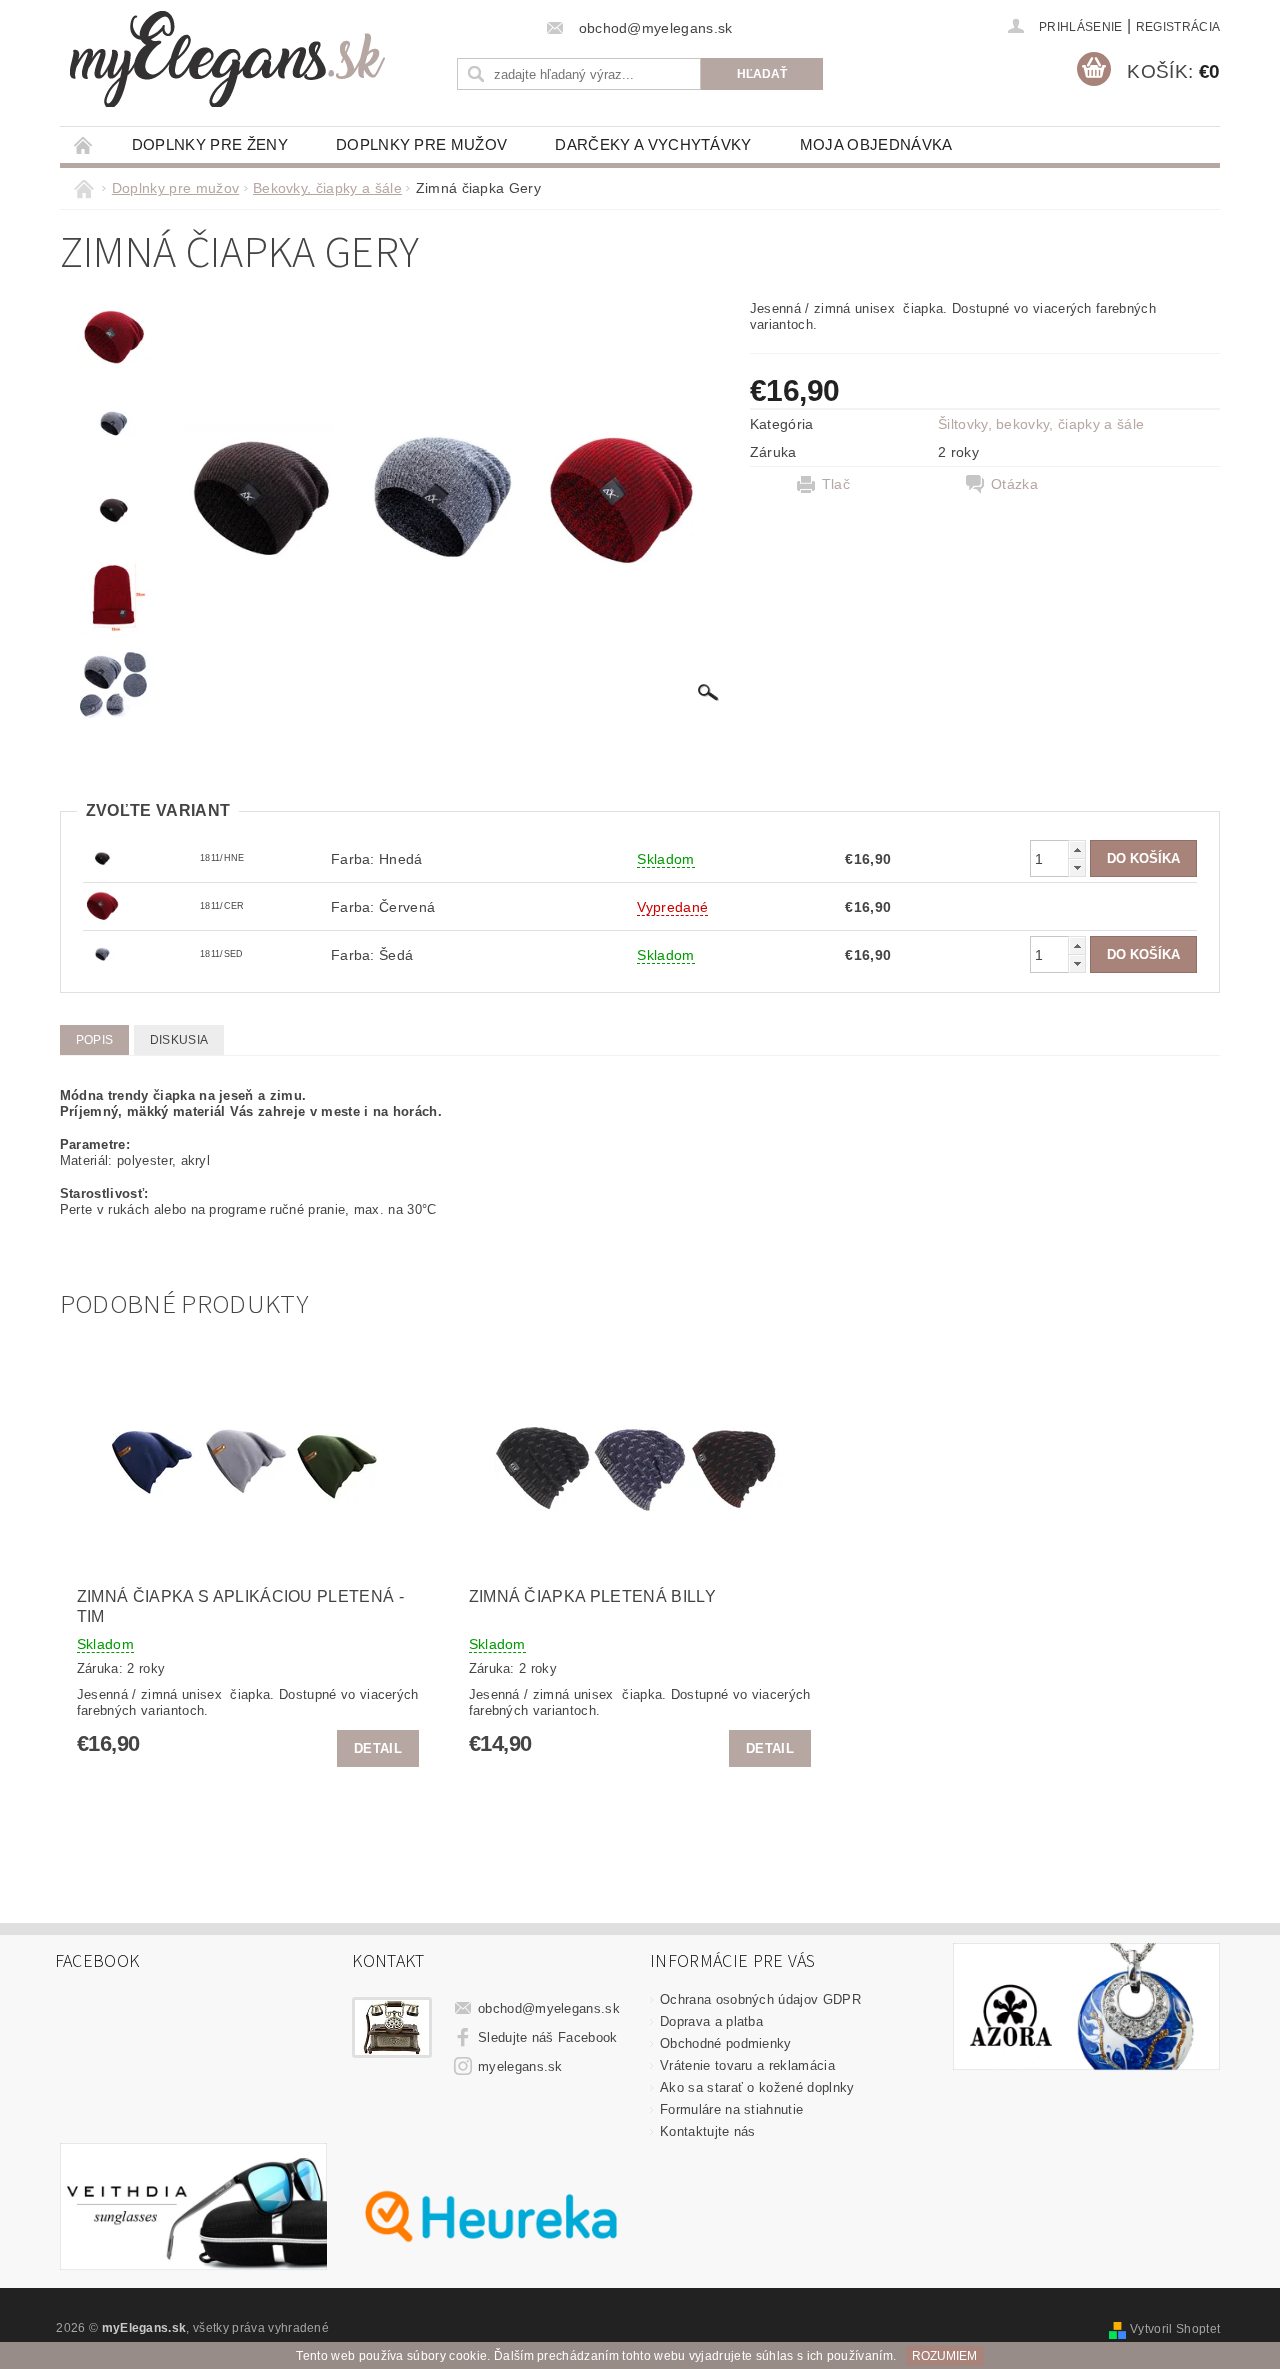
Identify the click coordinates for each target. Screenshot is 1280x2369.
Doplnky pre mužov (421, 144)
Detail (378, 1748)
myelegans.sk (520, 2066)
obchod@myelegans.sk (549, 2008)
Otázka (1014, 484)
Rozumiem (944, 2356)
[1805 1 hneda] (103, 857)
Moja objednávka (876, 144)
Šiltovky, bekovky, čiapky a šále (1041, 424)
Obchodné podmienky (726, 2043)
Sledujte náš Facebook (548, 2037)
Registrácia (1178, 27)
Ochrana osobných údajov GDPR (760, 1999)
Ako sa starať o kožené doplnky (757, 2087)
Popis (95, 1040)
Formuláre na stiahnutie (731, 2109)
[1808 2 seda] (103, 953)
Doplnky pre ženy (210, 144)
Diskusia (179, 1040)
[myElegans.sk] (227, 58)
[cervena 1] (103, 905)
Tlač (836, 484)
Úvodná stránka (84, 144)
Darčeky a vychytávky (653, 144)
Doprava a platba (711, 2021)
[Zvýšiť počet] (1077, 849)
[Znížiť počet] (1077, 867)
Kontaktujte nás (708, 2131)
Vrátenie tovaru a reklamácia (747, 2065)
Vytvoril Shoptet (1175, 2329)
